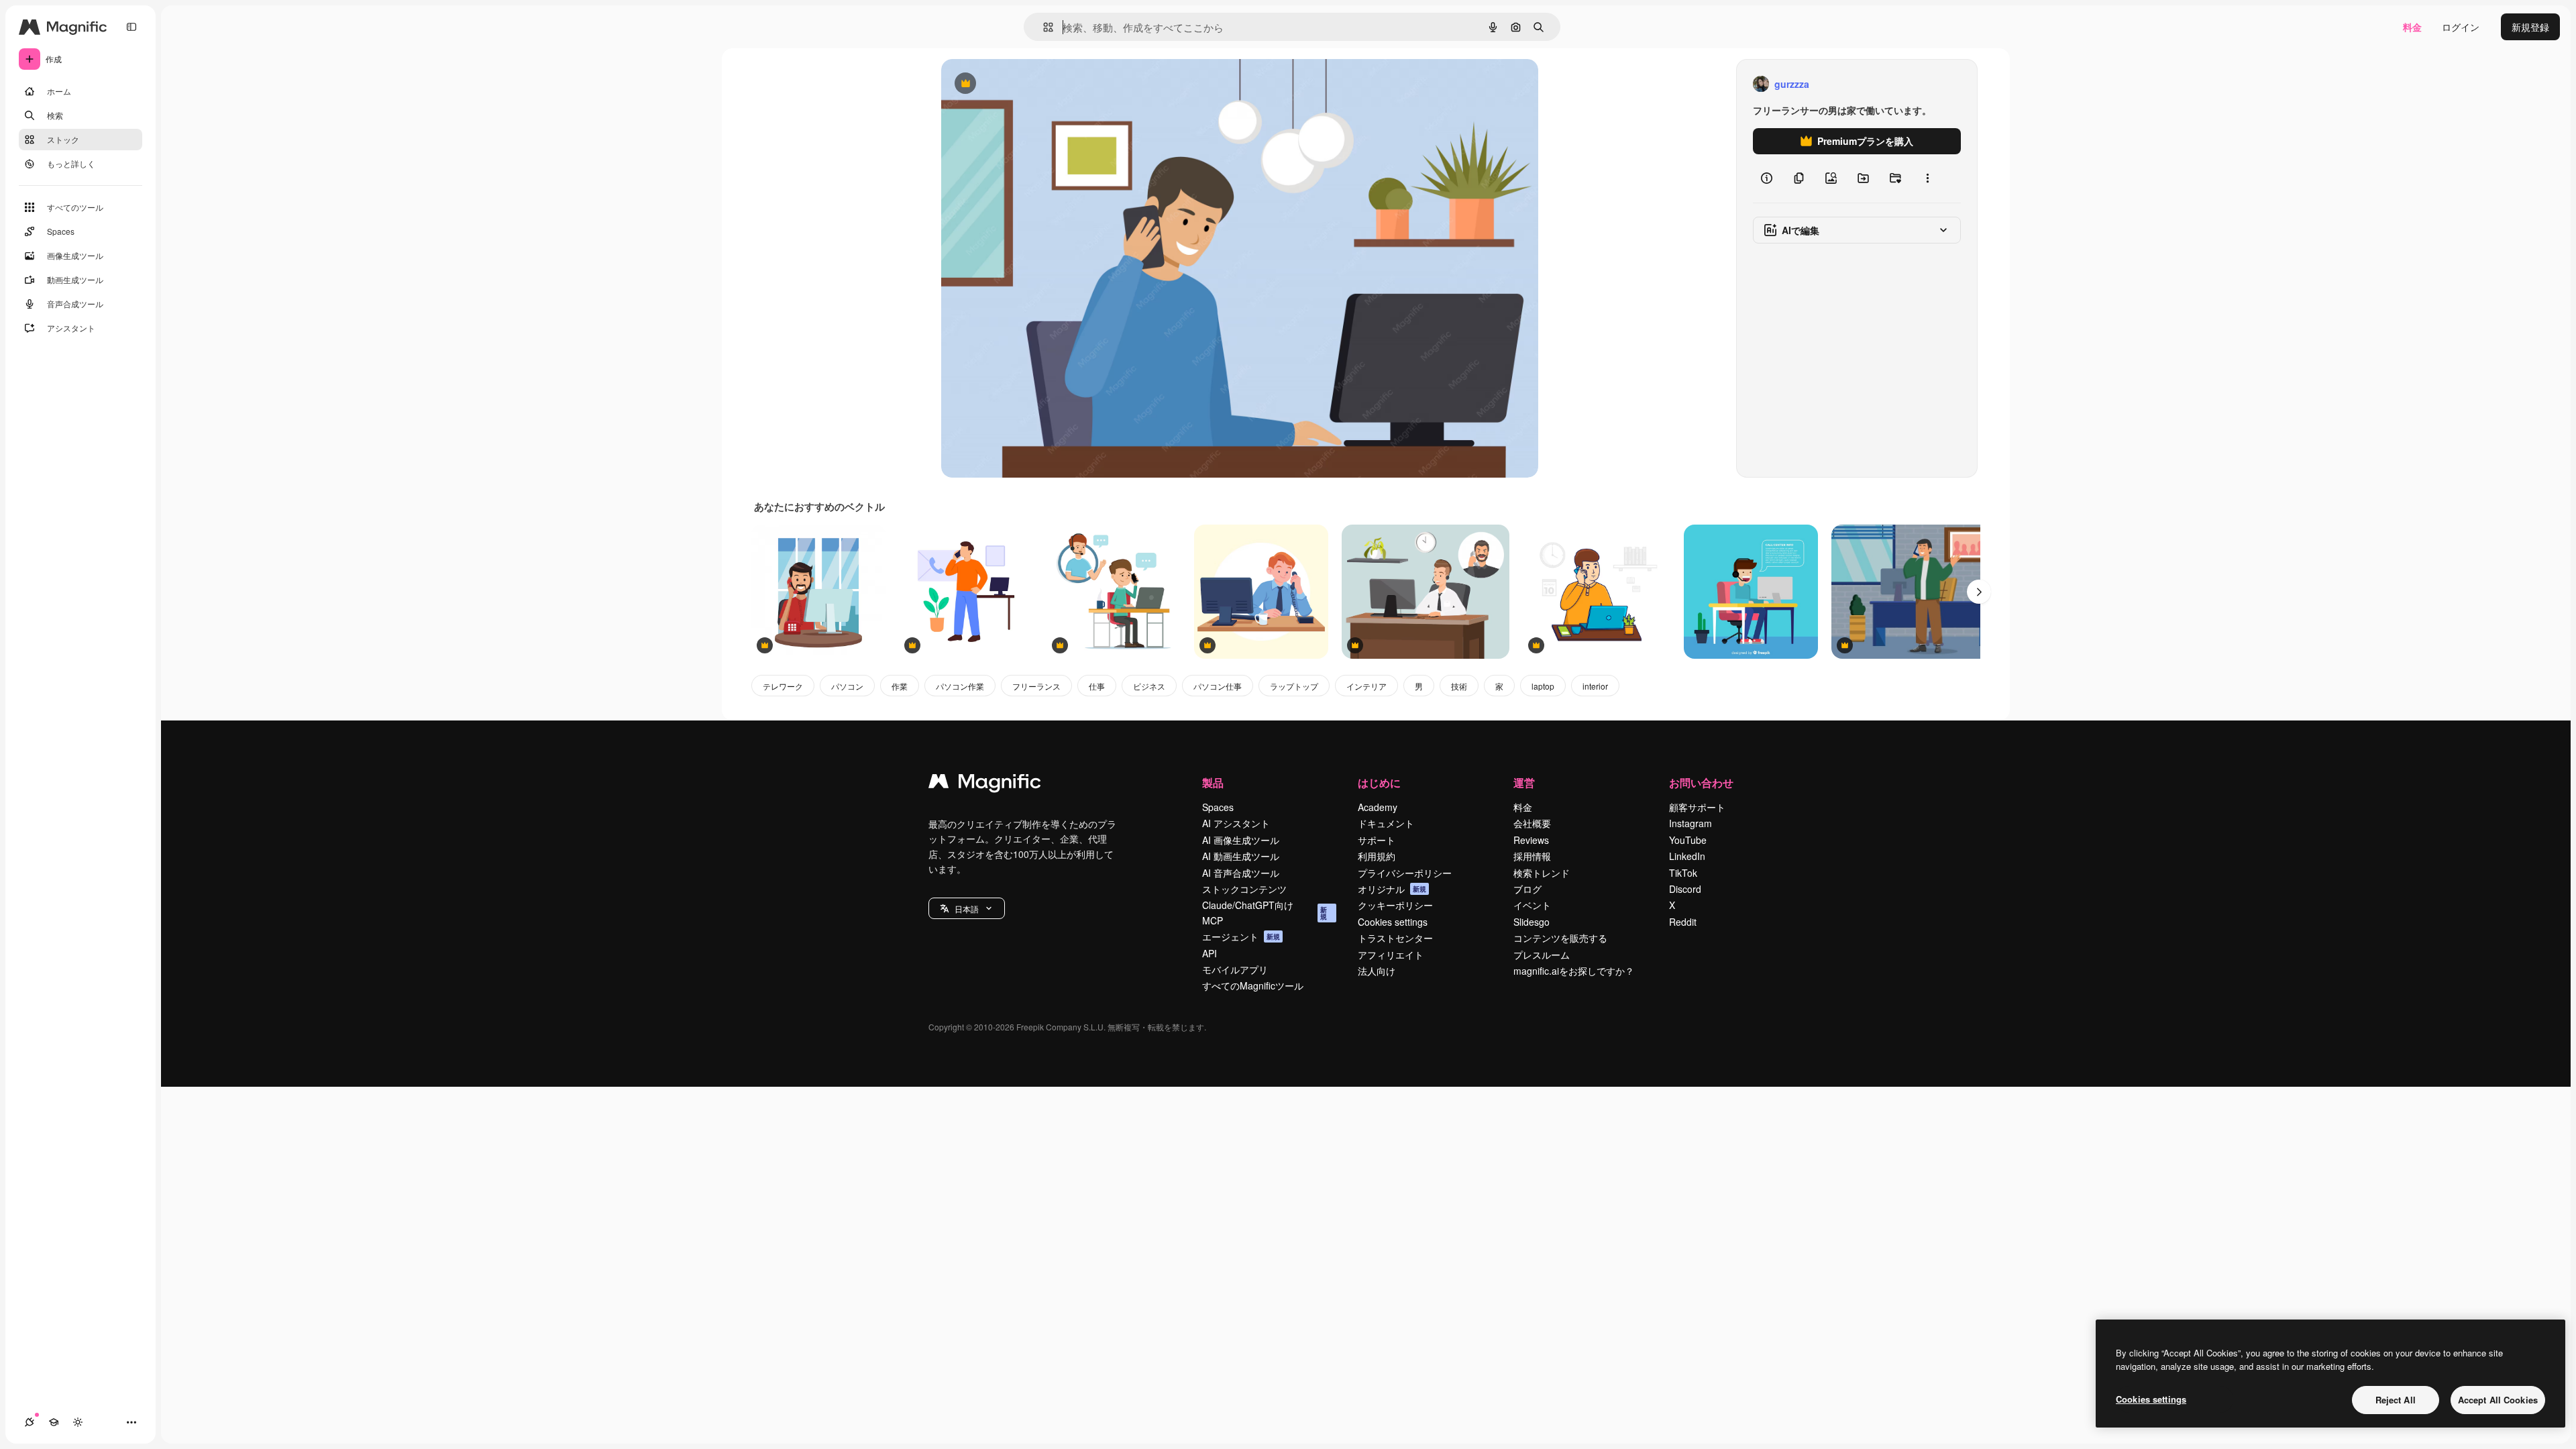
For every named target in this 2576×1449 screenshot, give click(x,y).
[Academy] (54, 1422)
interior (1595, 686)
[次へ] (1979, 592)
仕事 (1097, 686)
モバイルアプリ (1235, 969)
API (1210, 953)
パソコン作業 (960, 686)
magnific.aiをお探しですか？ (1574, 971)
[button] (967, 908)
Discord (1685, 889)
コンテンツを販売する (1560, 938)
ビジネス (1149, 686)
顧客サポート (1697, 807)
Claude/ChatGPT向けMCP (1265, 912)
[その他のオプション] (1927, 178)
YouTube (1688, 840)
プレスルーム (1542, 955)
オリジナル (1033, 84)
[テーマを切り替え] (78, 1422)
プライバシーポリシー (1405, 873)
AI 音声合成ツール (1241, 873)
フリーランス (1036, 686)
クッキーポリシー (1395, 905)
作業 (900, 686)
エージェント (1241, 936)
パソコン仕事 (1218, 686)
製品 (1213, 783)
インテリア (1366, 686)
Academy (1378, 807)
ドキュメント (1386, 823)
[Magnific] (985, 784)
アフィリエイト (1391, 955)
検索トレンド (1542, 873)
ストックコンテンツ (1244, 889)
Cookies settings (1393, 922)
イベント (1532, 905)
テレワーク (783, 686)
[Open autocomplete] (1043, 27)
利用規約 (1377, 856)
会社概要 (1532, 823)
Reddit (1683, 922)
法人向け (1377, 971)
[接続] (30, 1422)
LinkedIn (1687, 856)
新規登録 (2530, 27)
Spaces (1218, 807)
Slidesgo (1532, 922)
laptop (1543, 686)
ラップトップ (1294, 686)
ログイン (2461, 27)
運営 (1524, 783)
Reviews (1531, 840)
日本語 (967, 909)
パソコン (847, 686)
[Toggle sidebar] (131, 27)
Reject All (2396, 1400)
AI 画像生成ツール (1241, 840)
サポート (1377, 840)
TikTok (1683, 873)
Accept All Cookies (2498, 1400)
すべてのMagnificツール (1253, 985)
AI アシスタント (1236, 823)
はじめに (1379, 783)
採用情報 (1532, 856)
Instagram (1690, 823)
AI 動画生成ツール (1241, 856)
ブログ (1527, 889)
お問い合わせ (1701, 783)
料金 (2412, 27)
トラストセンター (1395, 938)
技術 (1459, 686)
